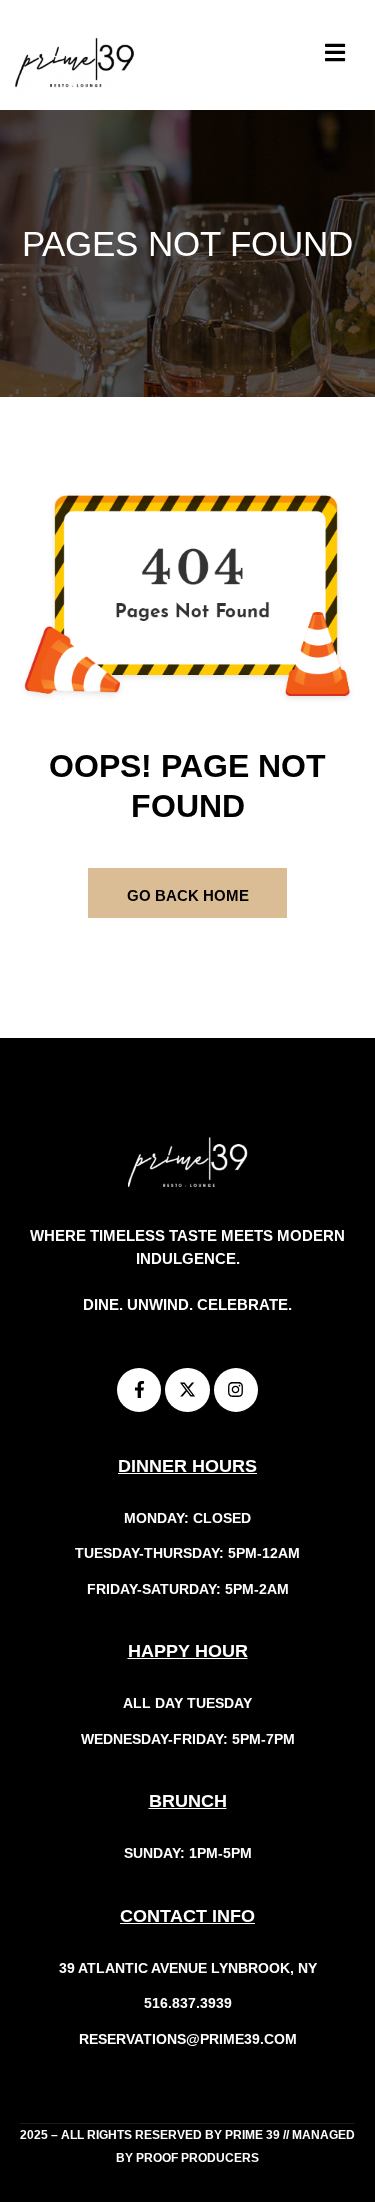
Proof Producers (197, 2158)
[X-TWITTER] (187, 1390)
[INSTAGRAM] (236, 1390)
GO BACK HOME (188, 895)
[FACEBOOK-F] (139, 1390)
